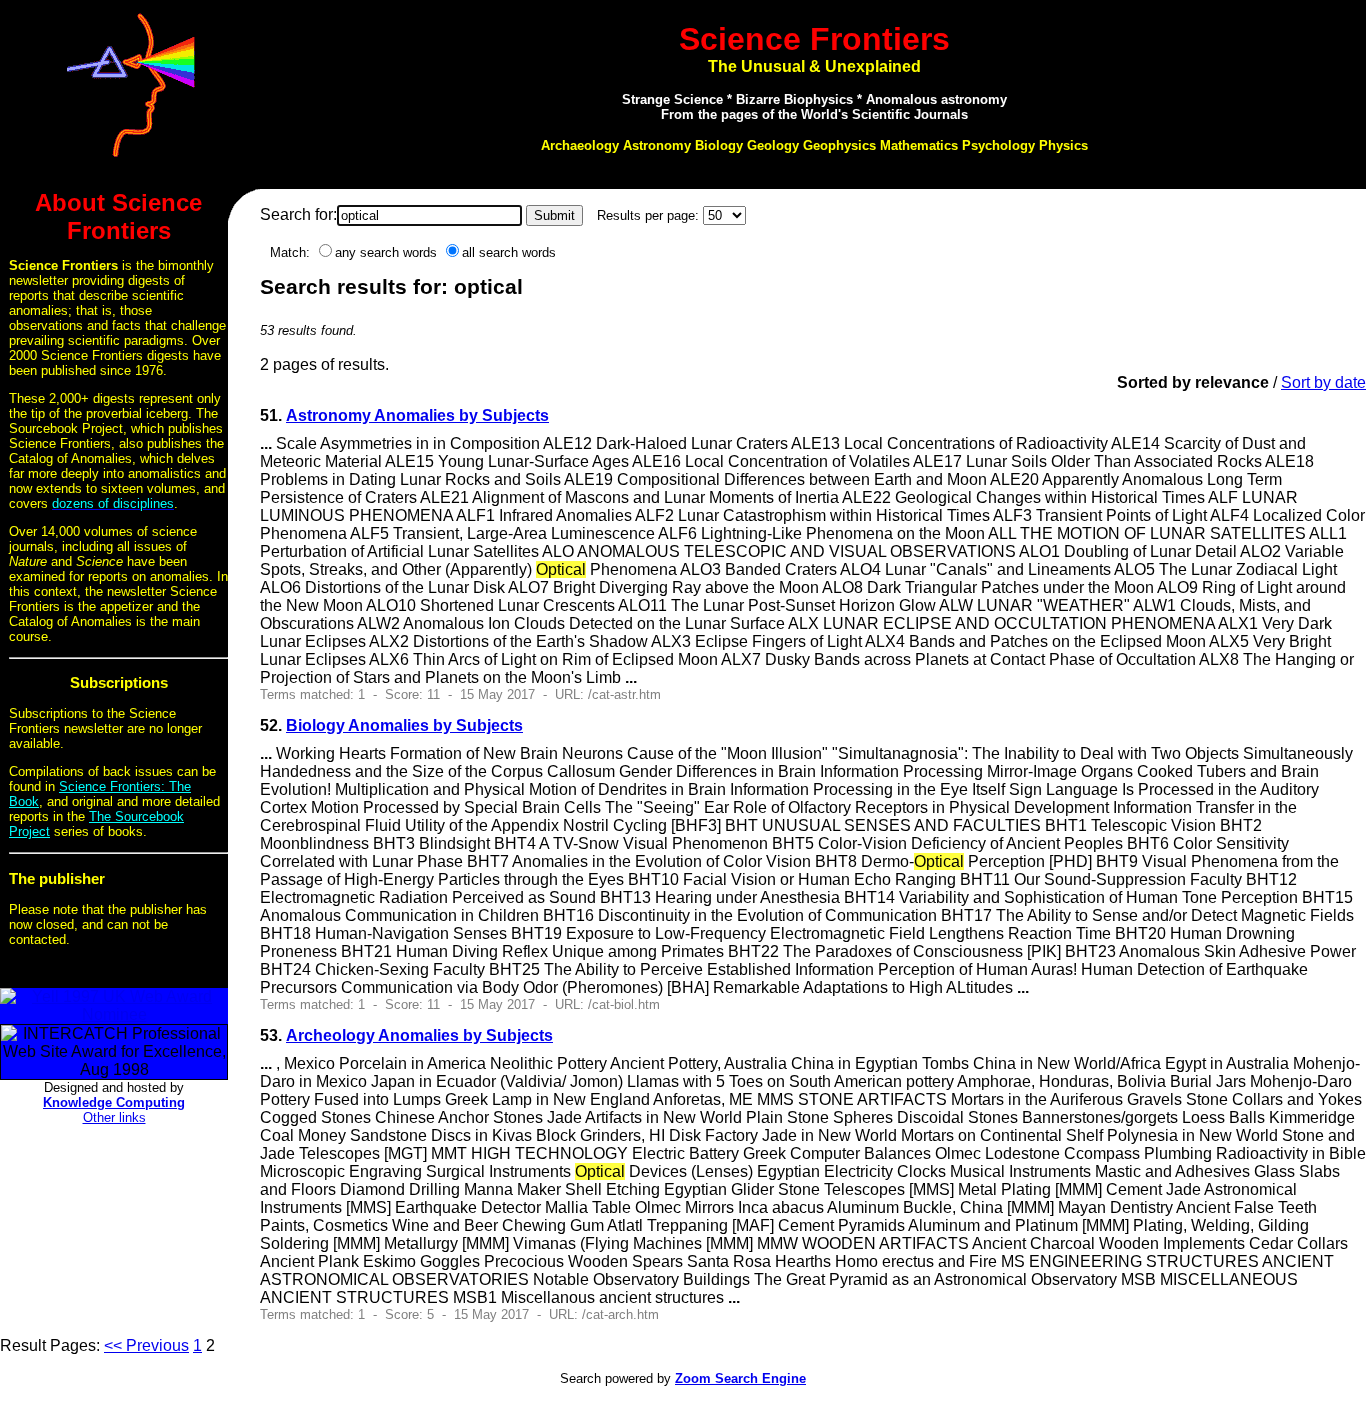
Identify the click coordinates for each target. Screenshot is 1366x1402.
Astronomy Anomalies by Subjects (417, 415)
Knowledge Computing (114, 1102)
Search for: (298, 214)
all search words (509, 252)
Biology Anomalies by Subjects (404, 725)
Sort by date (1323, 382)
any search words (386, 252)
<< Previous (146, 1345)
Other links (114, 1117)
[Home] (131, 162)
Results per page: (648, 215)
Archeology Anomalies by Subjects (419, 1035)
